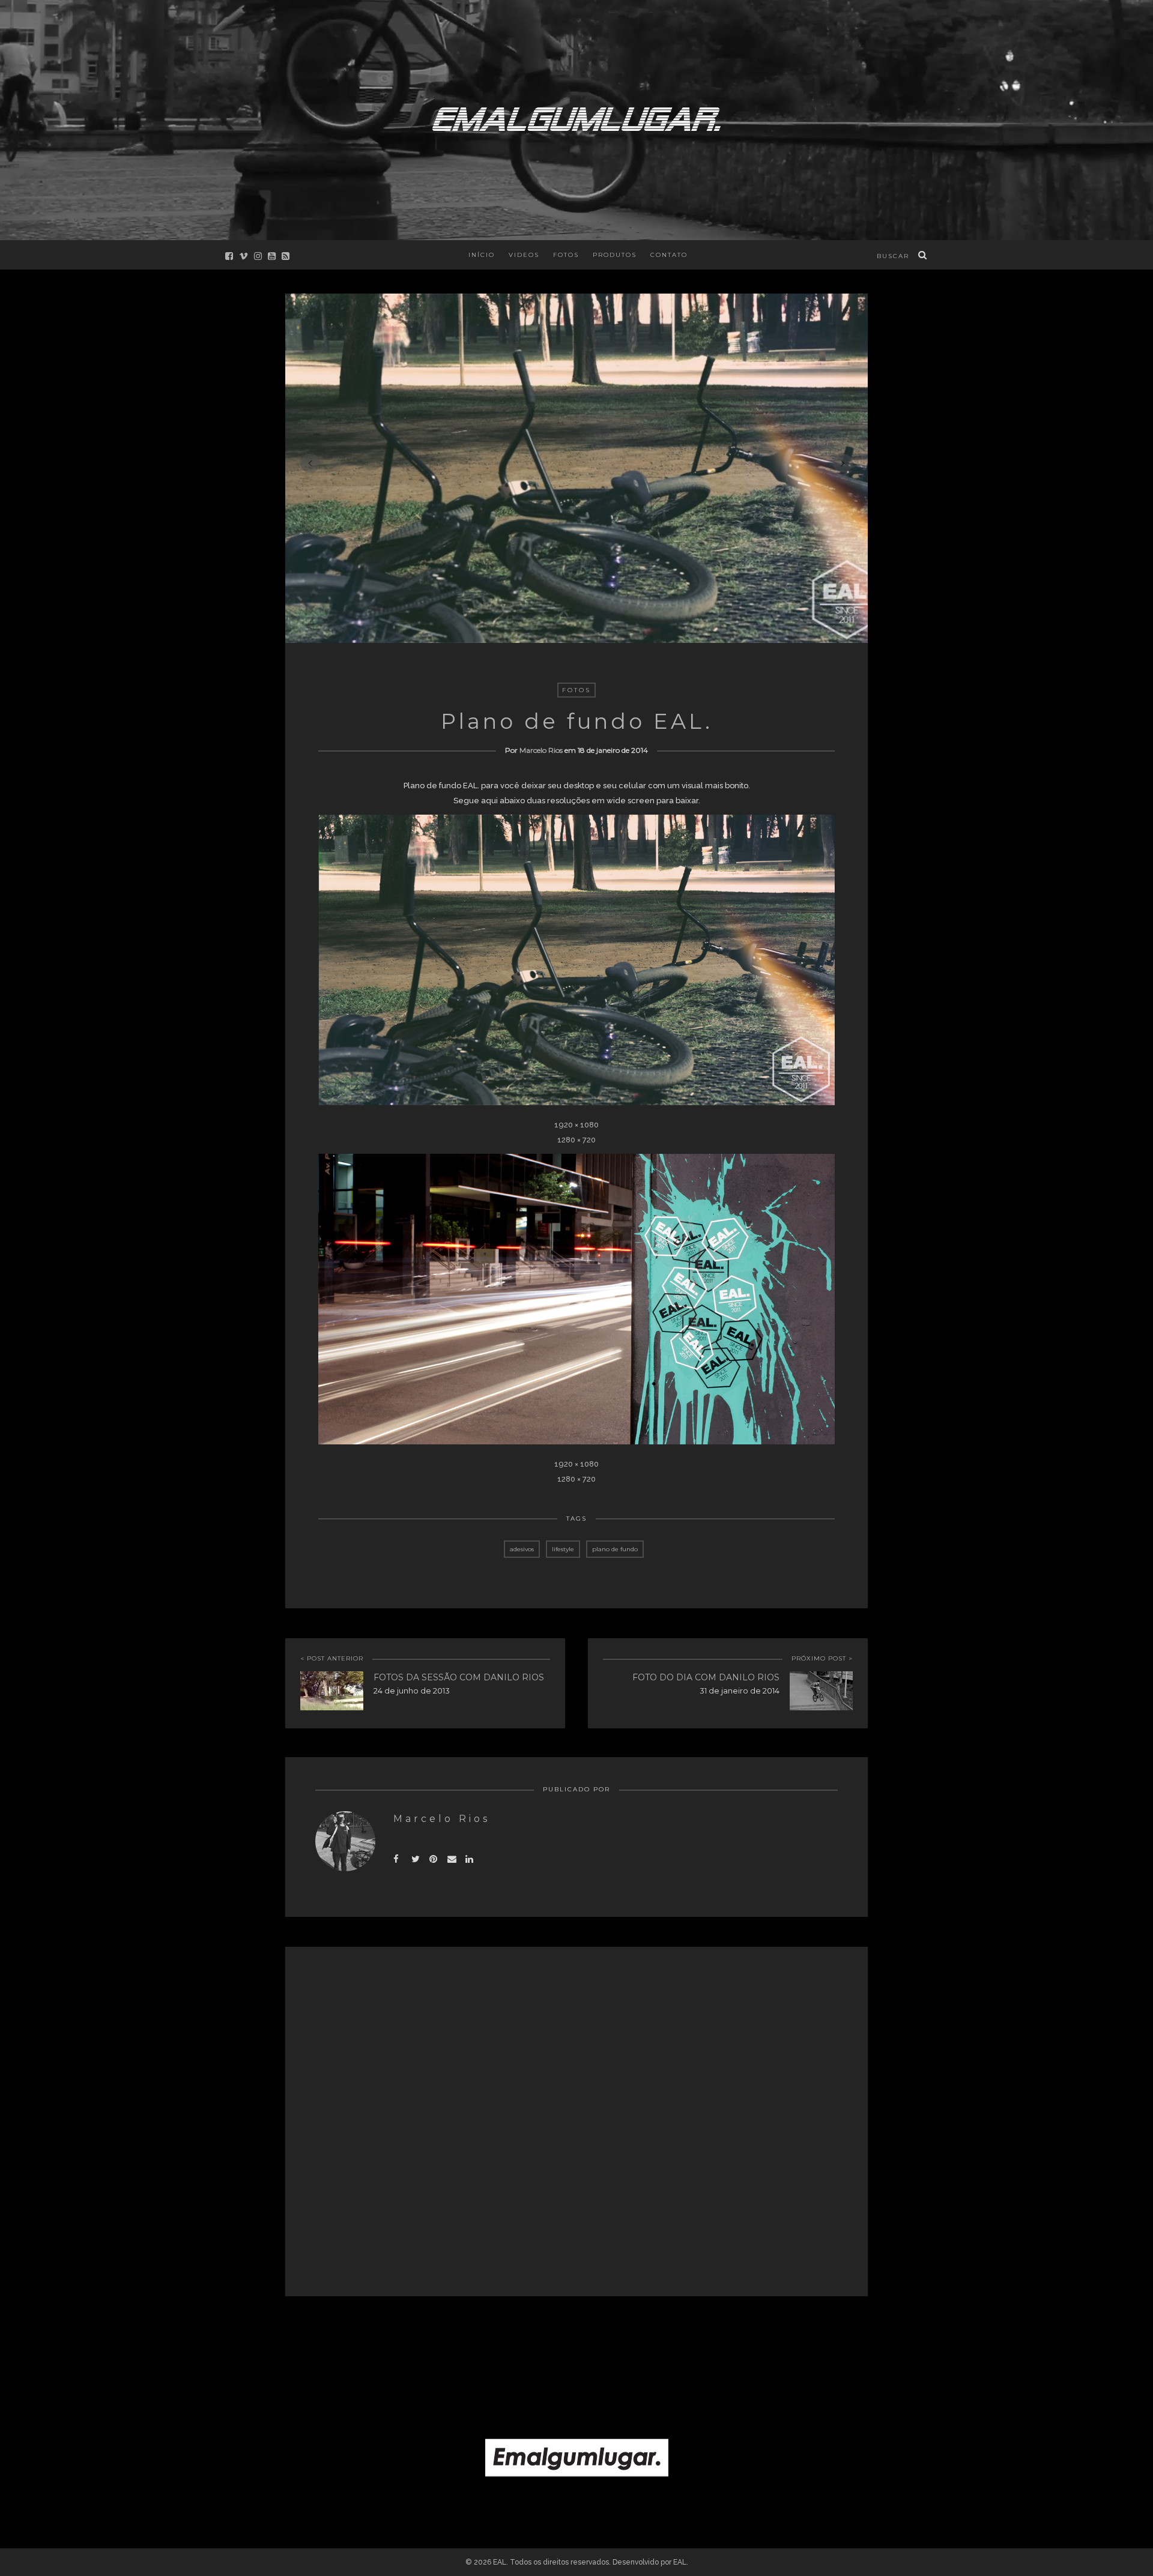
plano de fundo (615, 1549)
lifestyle (563, 1549)
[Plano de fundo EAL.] (419, 1857)
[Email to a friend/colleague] (455, 1857)
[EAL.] (576, 117)
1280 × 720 (576, 1140)
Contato (669, 255)
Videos (524, 255)
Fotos (566, 255)
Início (482, 255)
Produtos (615, 255)
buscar (893, 256)
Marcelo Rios (541, 750)
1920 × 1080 (576, 1125)
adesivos (522, 1549)
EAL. (681, 2562)
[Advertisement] (576, 2338)
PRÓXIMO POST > (822, 1658)
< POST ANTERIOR (332, 1658)
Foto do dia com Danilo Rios (706, 1677)
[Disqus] (576, 2121)
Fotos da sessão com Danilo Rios (459, 1677)
